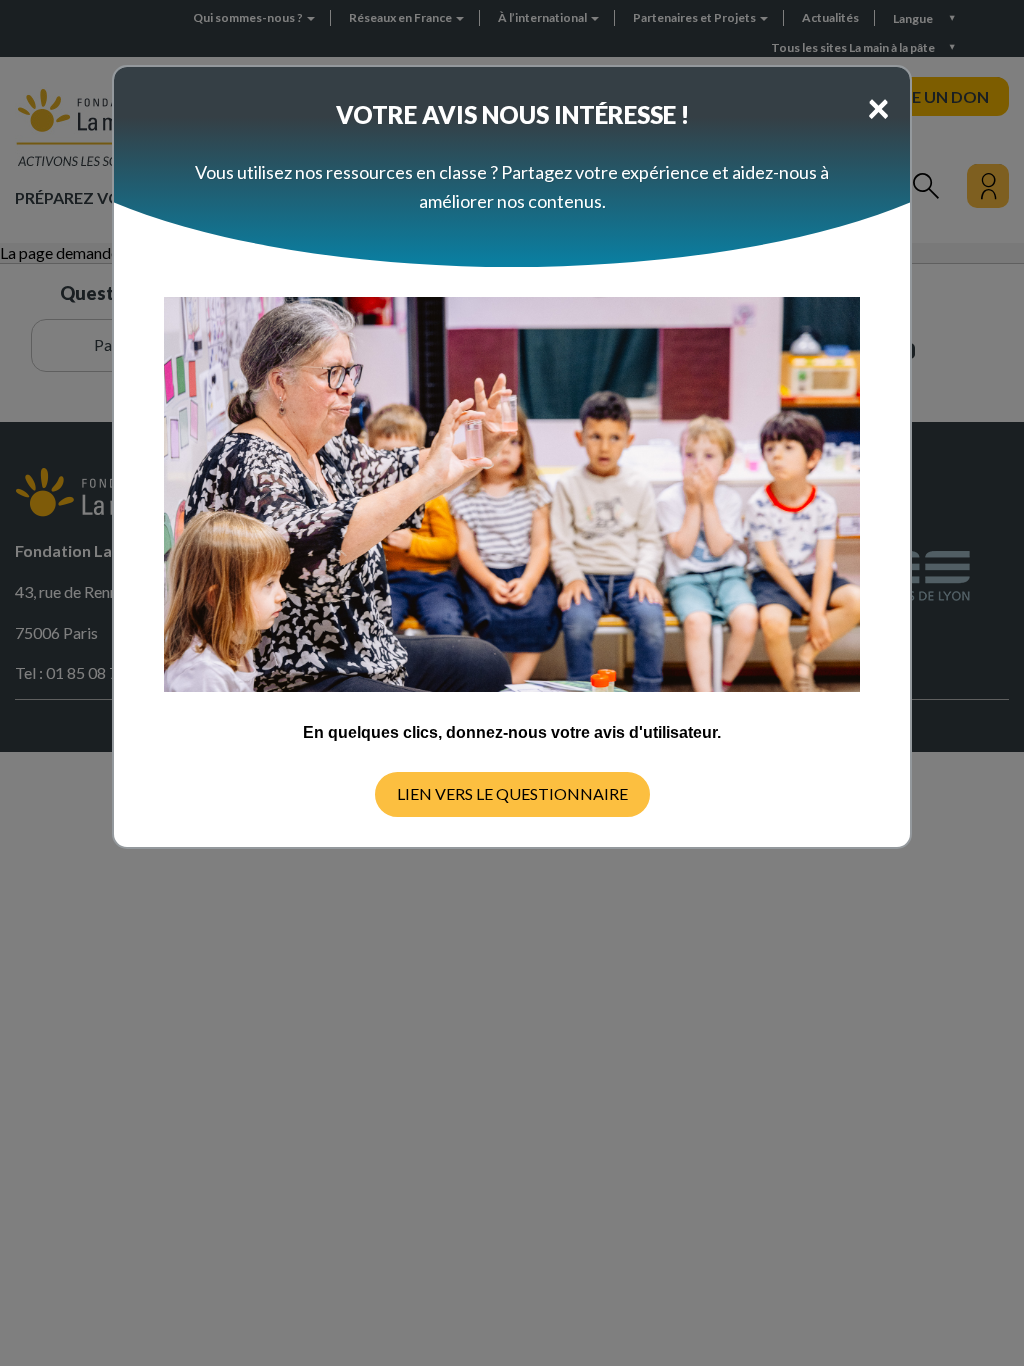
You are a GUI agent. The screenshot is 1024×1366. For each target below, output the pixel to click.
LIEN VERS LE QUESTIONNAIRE (512, 793)
